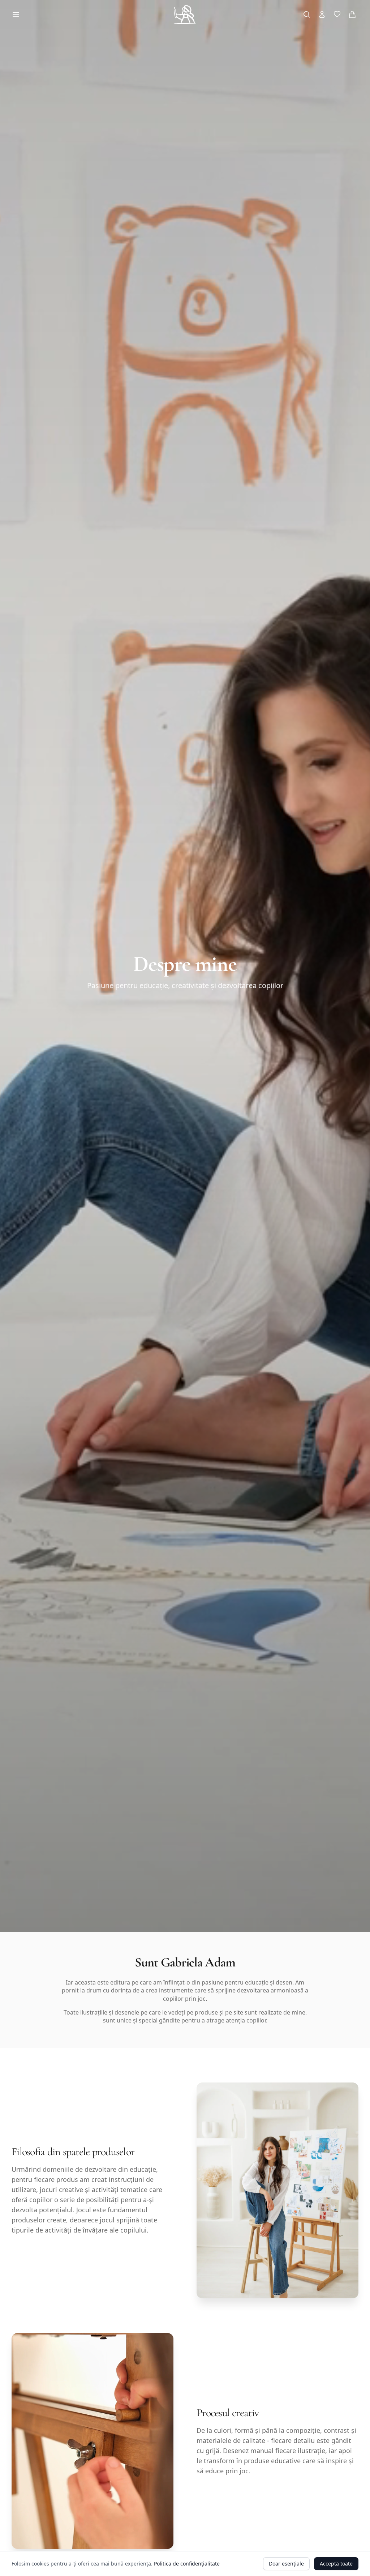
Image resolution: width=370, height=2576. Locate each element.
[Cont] (322, 14)
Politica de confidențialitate (187, 2564)
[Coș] (352, 14)
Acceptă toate (336, 2564)
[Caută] (307, 14)
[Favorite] (337, 14)
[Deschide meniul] (16, 14)
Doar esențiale (286, 2564)
